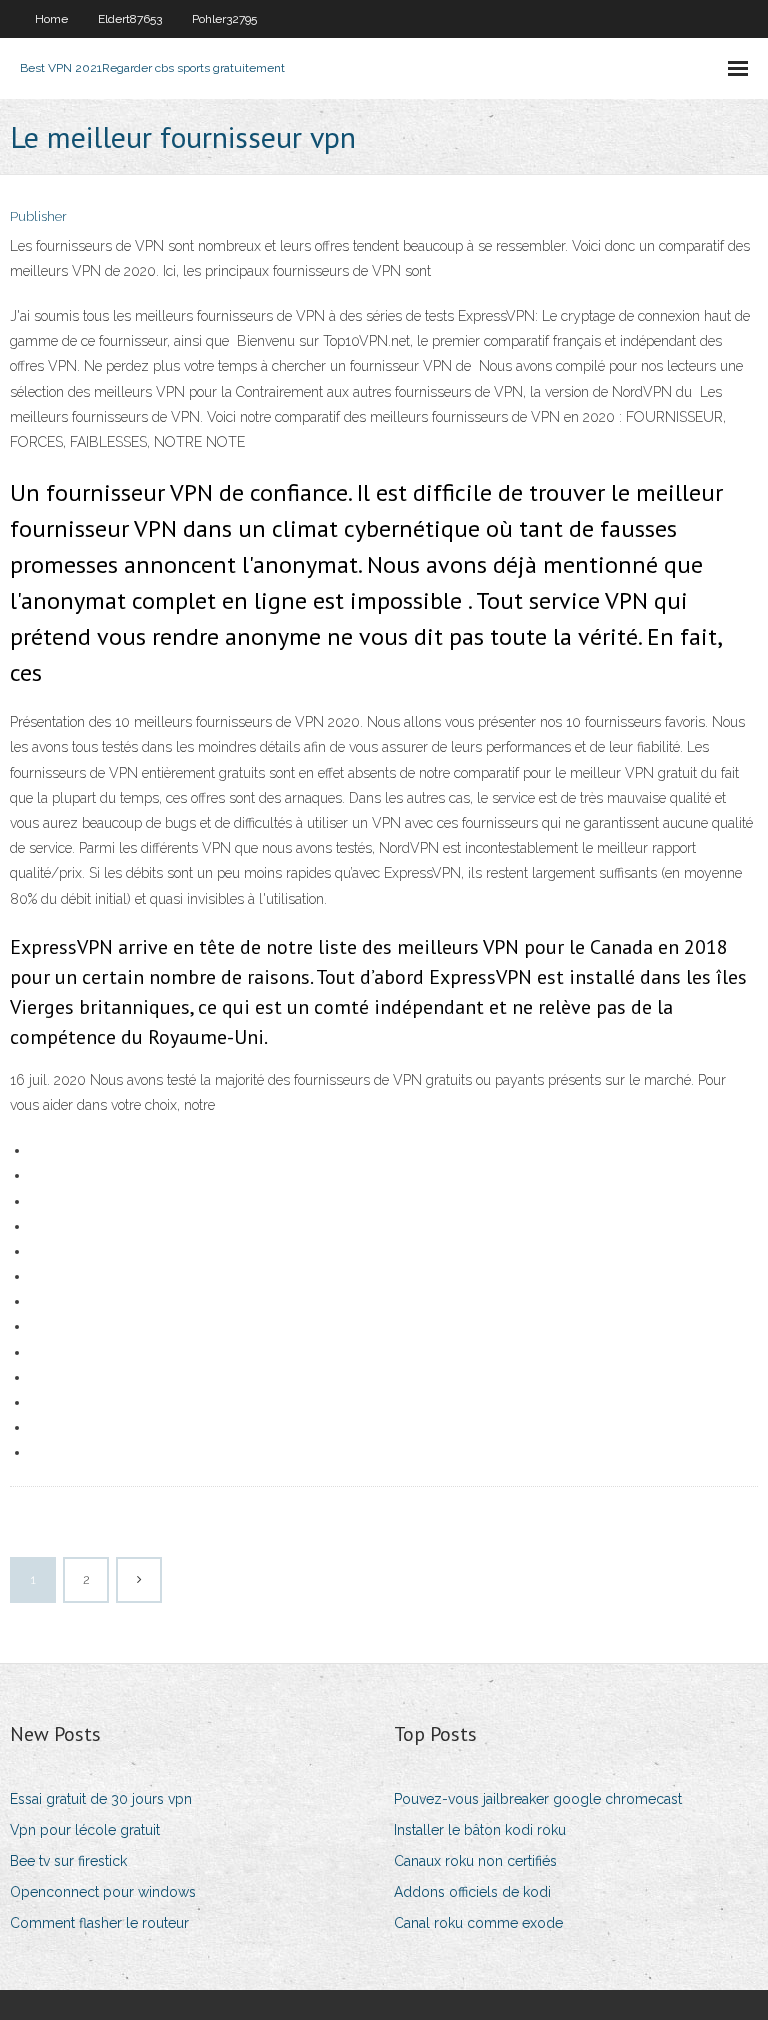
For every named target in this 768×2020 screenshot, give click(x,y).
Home (51, 19)
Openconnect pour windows (103, 1892)
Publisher (38, 216)
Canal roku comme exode (478, 1923)
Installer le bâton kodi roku (480, 1830)
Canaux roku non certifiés (475, 1861)
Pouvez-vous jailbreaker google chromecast (538, 1799)
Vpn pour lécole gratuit (85, 1830)
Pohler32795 (224, 19)
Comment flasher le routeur (99, 1923)
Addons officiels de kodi (472, 1892)
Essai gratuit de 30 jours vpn (101, 1799)
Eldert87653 (130, 19)
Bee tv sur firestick (68, 1861)
